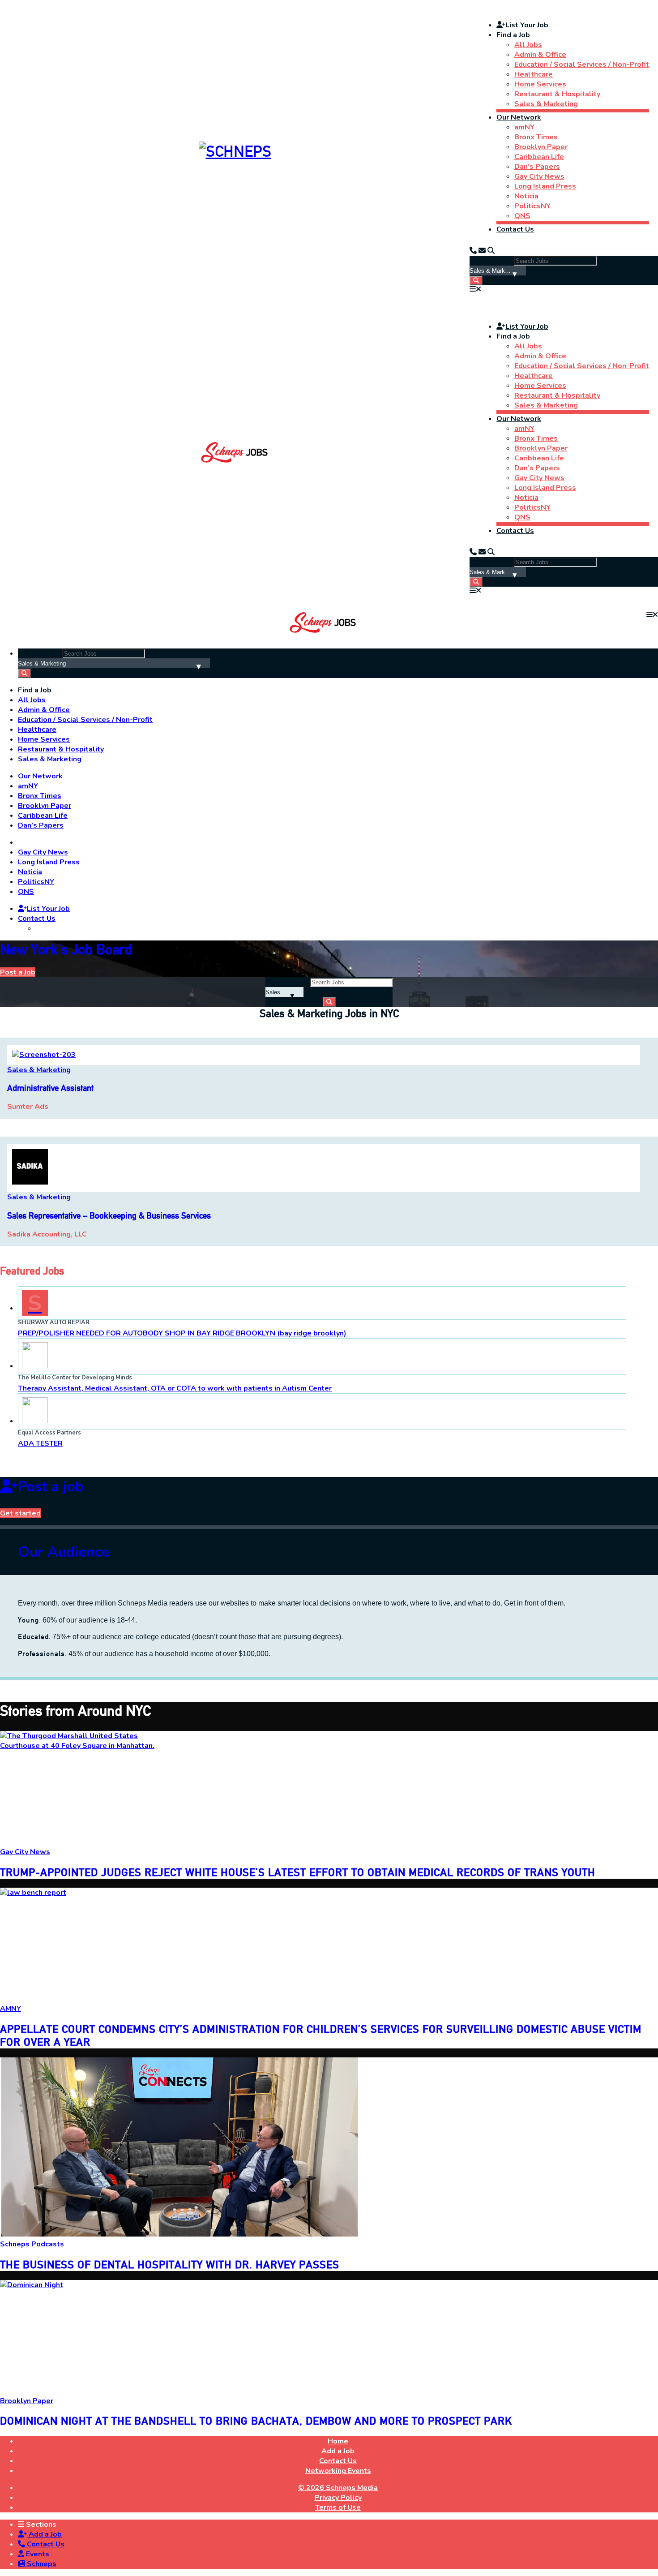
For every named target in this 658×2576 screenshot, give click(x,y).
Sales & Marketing (546, 104)
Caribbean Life (539, 157)
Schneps (41, 2564)
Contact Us (515, 229)
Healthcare (534, 74)
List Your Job (527, 25)
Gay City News (539, 176)
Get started (20, 1513)
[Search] (491, 251)
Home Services (540, 84)
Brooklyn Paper (541, 147)
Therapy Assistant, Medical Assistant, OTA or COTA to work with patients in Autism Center (175, 1388)
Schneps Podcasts (32, 2244)
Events (37, 2554)
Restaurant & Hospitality (557, 94)
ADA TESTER (40, 1443)
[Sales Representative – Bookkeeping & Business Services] (30, 1182)
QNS (522, 216)
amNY (524, 127)
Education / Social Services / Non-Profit (582, 64)
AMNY (11, 2009)
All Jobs (528, 45)
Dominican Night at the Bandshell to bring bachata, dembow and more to (256, 2421)
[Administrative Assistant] (44, 1055)
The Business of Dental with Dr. (170, 2265)
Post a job (51, 1487)
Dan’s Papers (537, 167)
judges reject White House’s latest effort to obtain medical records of (298, 1872)
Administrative (50, 1088)
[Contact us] (473, 251)
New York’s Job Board (66, 949)
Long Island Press (545, 186)
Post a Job (18, 972)
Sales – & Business (109, 1216)
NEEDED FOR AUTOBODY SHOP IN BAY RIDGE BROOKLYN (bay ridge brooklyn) (182, 1333)
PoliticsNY (532, 206)
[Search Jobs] (476, 281)
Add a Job (44, 2534)
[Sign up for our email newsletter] (482, 251)
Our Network (519, 117)
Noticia (526, 196)
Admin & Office (540, 55)
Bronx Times (536, 137)
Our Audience (64, 1552)
